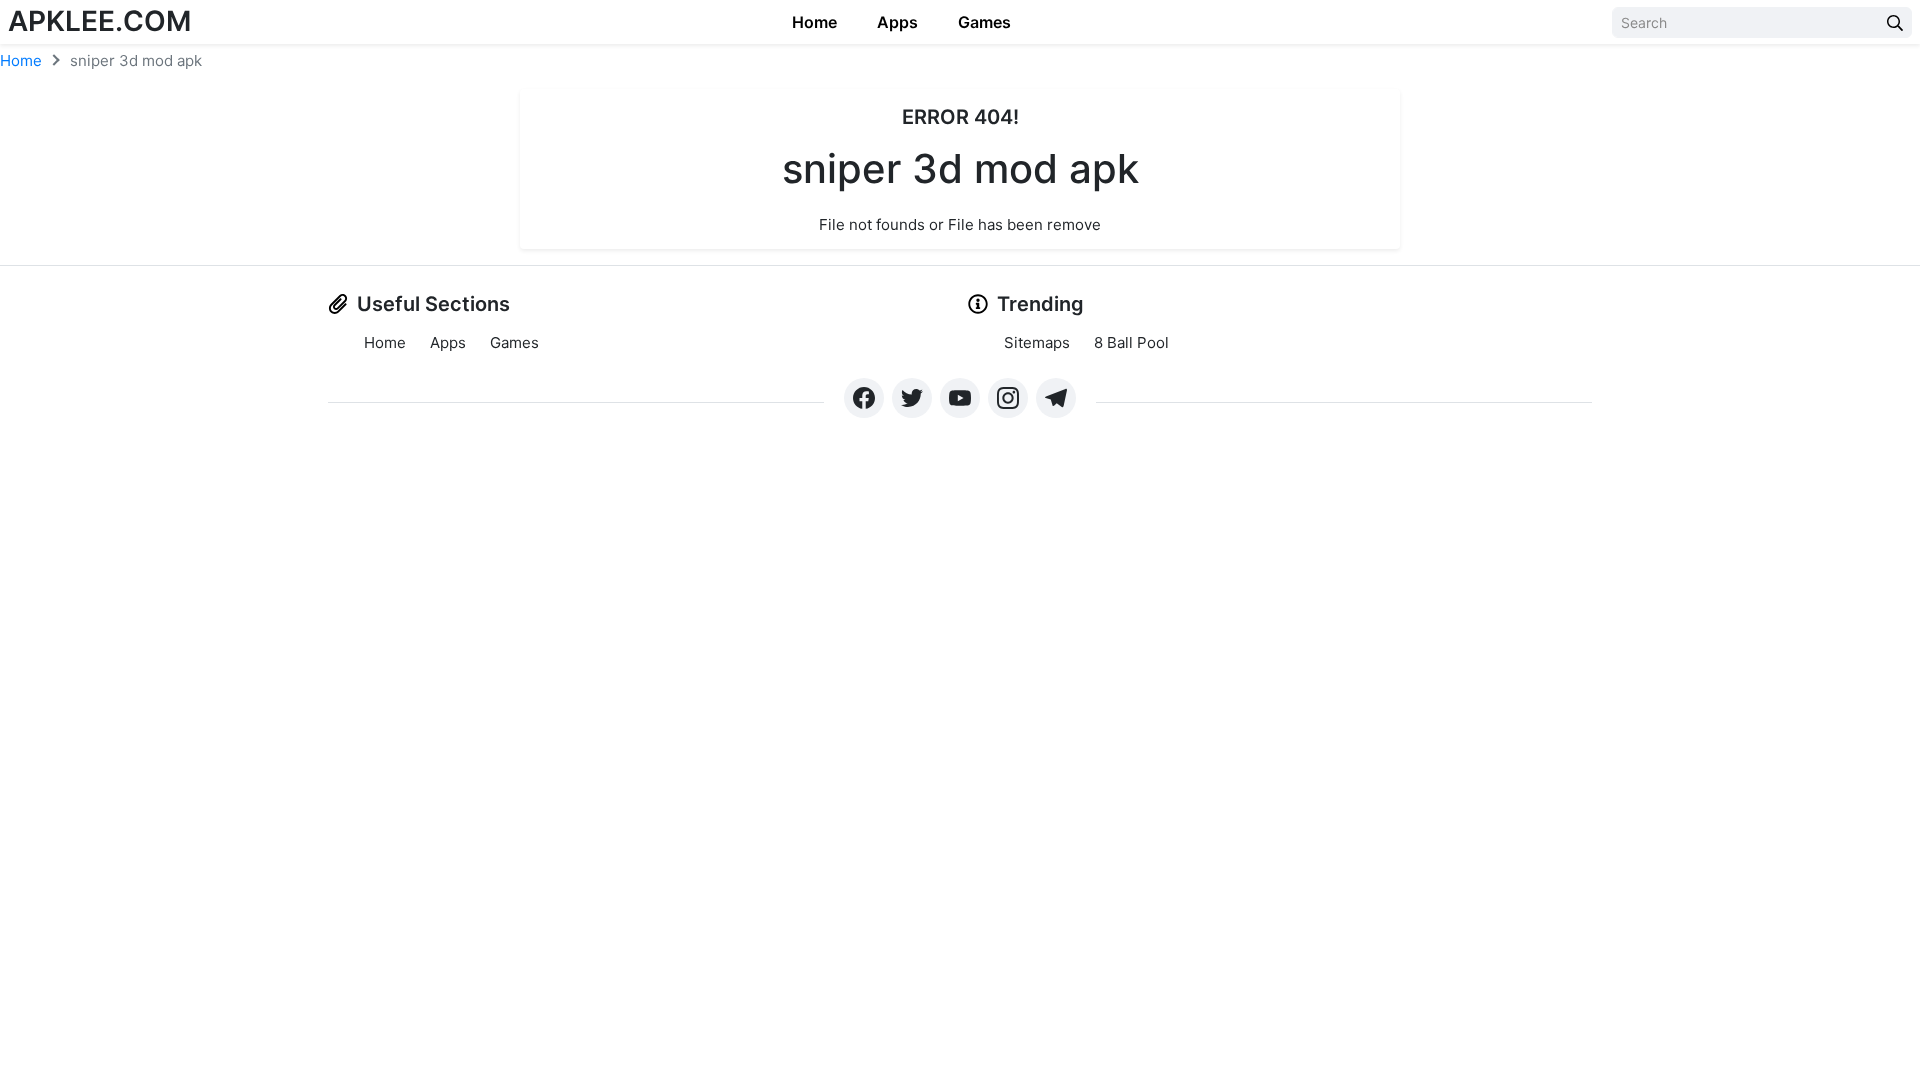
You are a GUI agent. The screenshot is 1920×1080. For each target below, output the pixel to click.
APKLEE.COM (99, 21)
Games (984, 22)
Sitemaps (1037, 342)
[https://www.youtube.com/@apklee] (960, 398)
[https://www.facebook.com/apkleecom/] (864, 398)
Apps (897, 22)
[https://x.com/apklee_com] (912, 398)
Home (814, 22)
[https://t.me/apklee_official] (1056, 398)
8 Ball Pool (1131, 342)
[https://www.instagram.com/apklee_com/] (1008, 398)
